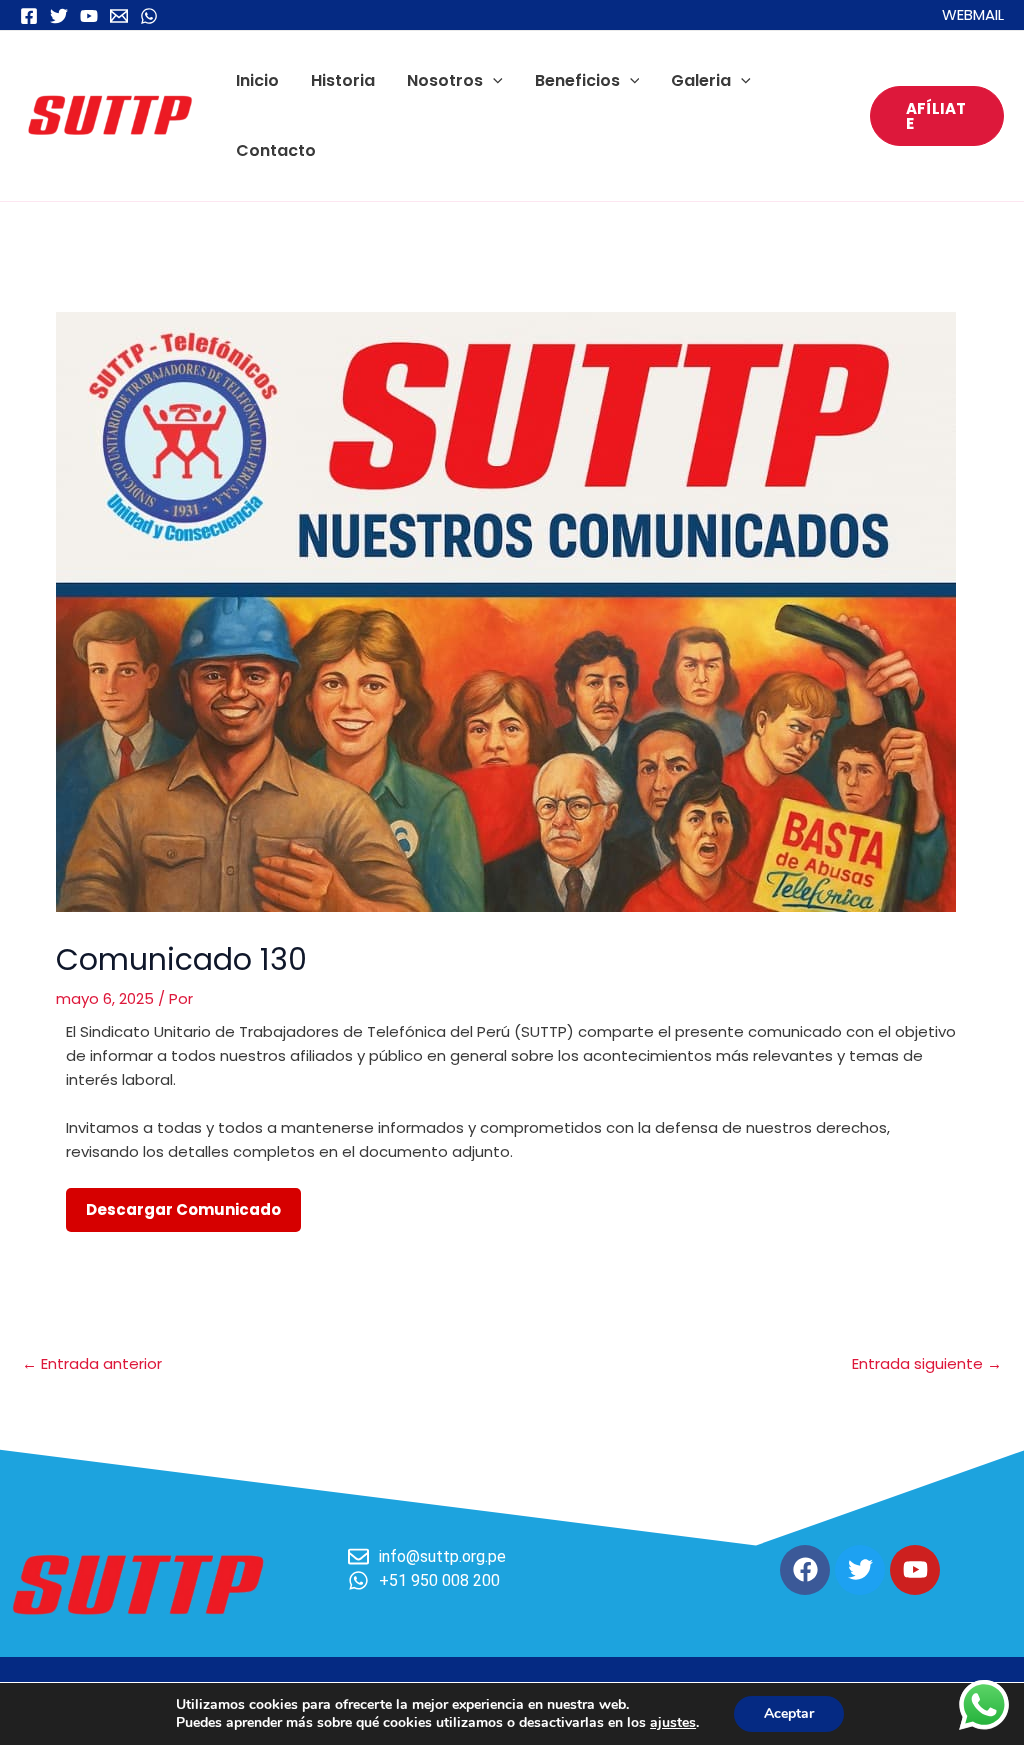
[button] (493, 80)
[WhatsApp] (149, 16)
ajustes (673, 1723)
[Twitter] (59, 16)
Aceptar (789, 1713)
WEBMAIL (973, 14)
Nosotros (445, 80)
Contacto (276, 150)
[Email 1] (119, 16)
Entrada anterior (92, 1363)
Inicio (257, 80)
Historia (343, 80)
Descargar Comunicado (183, 1209)
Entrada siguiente (927, 1363)
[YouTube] (89, 16)
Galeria (701, 80)
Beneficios (577, 80)
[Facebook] (29, 16)
